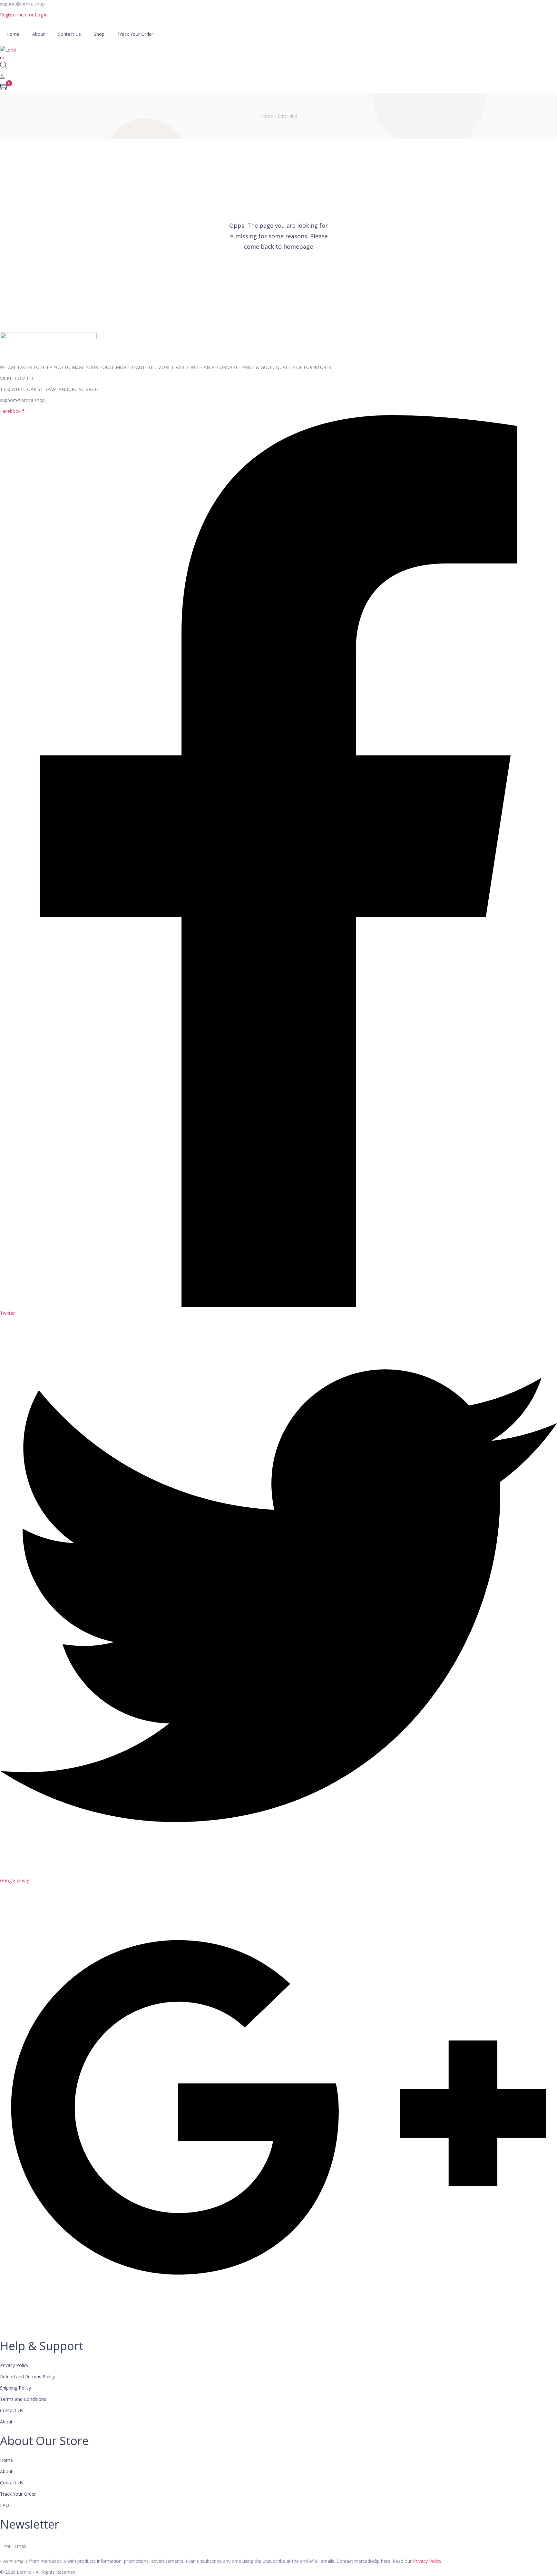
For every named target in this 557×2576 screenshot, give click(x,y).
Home (267, 116)
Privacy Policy (427, 2561)
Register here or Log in (24, 15)
